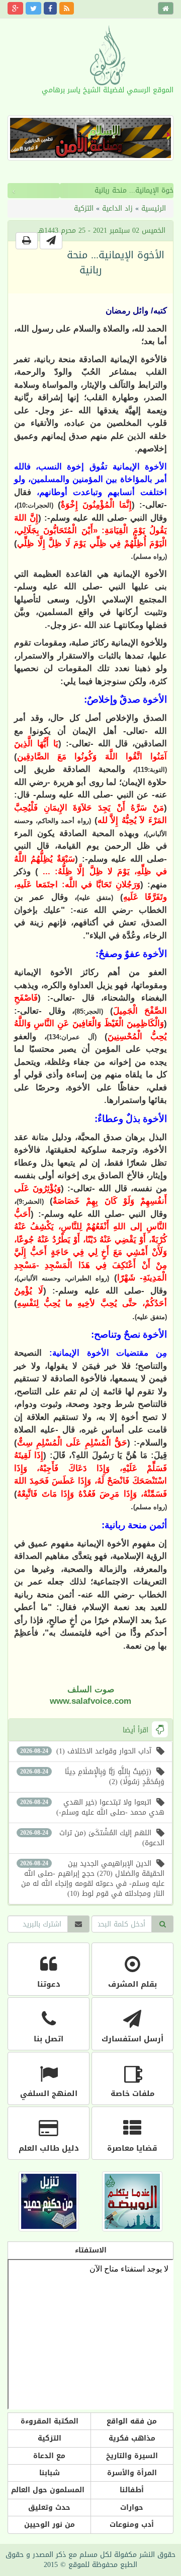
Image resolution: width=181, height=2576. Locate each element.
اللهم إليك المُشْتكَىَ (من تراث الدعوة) (92, 1838)
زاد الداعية (117, 208)
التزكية (84, 208)
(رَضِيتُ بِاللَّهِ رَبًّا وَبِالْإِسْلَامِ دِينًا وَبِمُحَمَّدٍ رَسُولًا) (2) (92, 1777)
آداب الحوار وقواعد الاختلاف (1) (86, 1751)
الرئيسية (154, 208)
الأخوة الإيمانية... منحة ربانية (85, 190)
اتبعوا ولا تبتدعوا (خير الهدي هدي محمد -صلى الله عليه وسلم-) (92, 1807)
